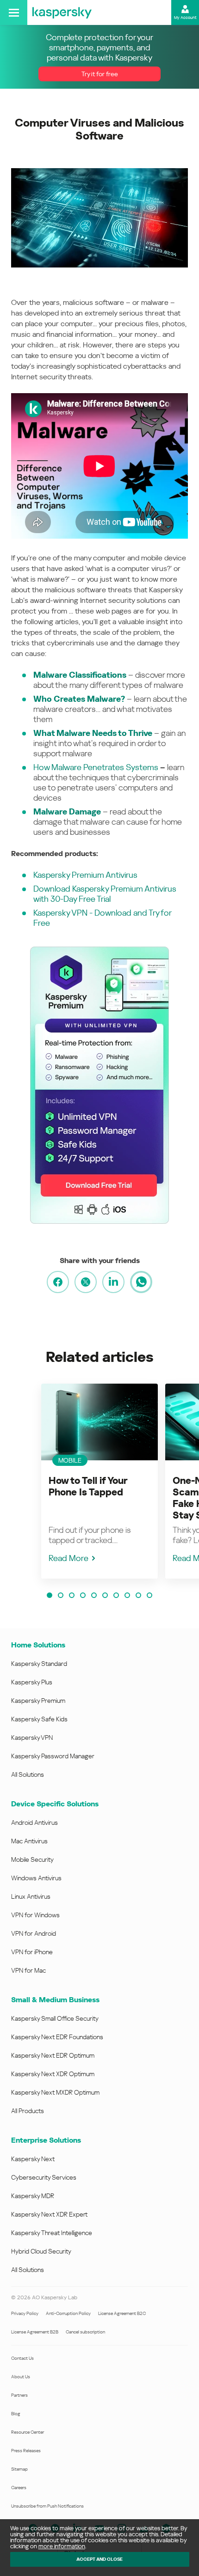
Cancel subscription (85, 2332)
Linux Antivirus (31, 1896)
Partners (19, 2395)
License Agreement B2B (35, 2332)
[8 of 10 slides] (127, 1595)
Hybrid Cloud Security (41, 2251)
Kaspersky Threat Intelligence (52, 2233)
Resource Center (28, 2432)
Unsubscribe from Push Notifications (47, 2506)
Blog (16, 2414)
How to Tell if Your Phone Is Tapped (88, 1486)
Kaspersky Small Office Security (55, 2018)
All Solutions (28, 1774)
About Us (21, 2377)
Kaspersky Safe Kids (39, 1719)
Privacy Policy (25, 2313)
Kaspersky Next (33, 2159)
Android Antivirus (34, 1823)
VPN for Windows (35, 1915)
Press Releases (26, 2451)
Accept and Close (99, 2559)
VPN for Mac (28, 1970)
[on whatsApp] (141, 1282)
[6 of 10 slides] (105, 1595)
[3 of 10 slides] (72, 1595)
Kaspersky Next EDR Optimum (53, 2055)
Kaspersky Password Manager (53, 1756)
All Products (28, 2111)
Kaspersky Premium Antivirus (85, 875)
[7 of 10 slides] (116, 1595)
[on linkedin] (113, 1282)
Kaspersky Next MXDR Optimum (55, 2092)
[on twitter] (86, 1282)
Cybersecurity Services (44, 2177)
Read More (68, 1558)
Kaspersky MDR (33, 2196)
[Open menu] (14, 12)
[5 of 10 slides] (94, 1595)
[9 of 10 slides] (138, 1595)
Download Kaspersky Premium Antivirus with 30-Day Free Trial (105, 894)
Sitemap (19, 2469)
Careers (19, 2488)
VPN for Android (34, 1933)
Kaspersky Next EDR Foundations (57, 2037)
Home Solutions (38, 1645)
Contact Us (22, 2358)
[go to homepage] (62, 12)
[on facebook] (58, 1282)
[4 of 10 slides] (83, 1595)
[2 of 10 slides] (61, 1595)
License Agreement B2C (122, 2313)
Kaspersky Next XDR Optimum (53, 2074)
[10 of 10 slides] (149, 1595)
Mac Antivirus (29, 1841)
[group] (99, 1481)
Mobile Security (32, 1859)
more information (62, 2546)
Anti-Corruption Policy (68, 2313)
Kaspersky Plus (32, 1682)
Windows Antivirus (36, 1878)
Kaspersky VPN (32, 1738)
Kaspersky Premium (38, 1701)
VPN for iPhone (32, 1952)
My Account (185, 18)
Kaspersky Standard (39, 1664)
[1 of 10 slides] (50, 1595)
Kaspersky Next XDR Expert (49, 2214)
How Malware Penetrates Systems (96, 767)
